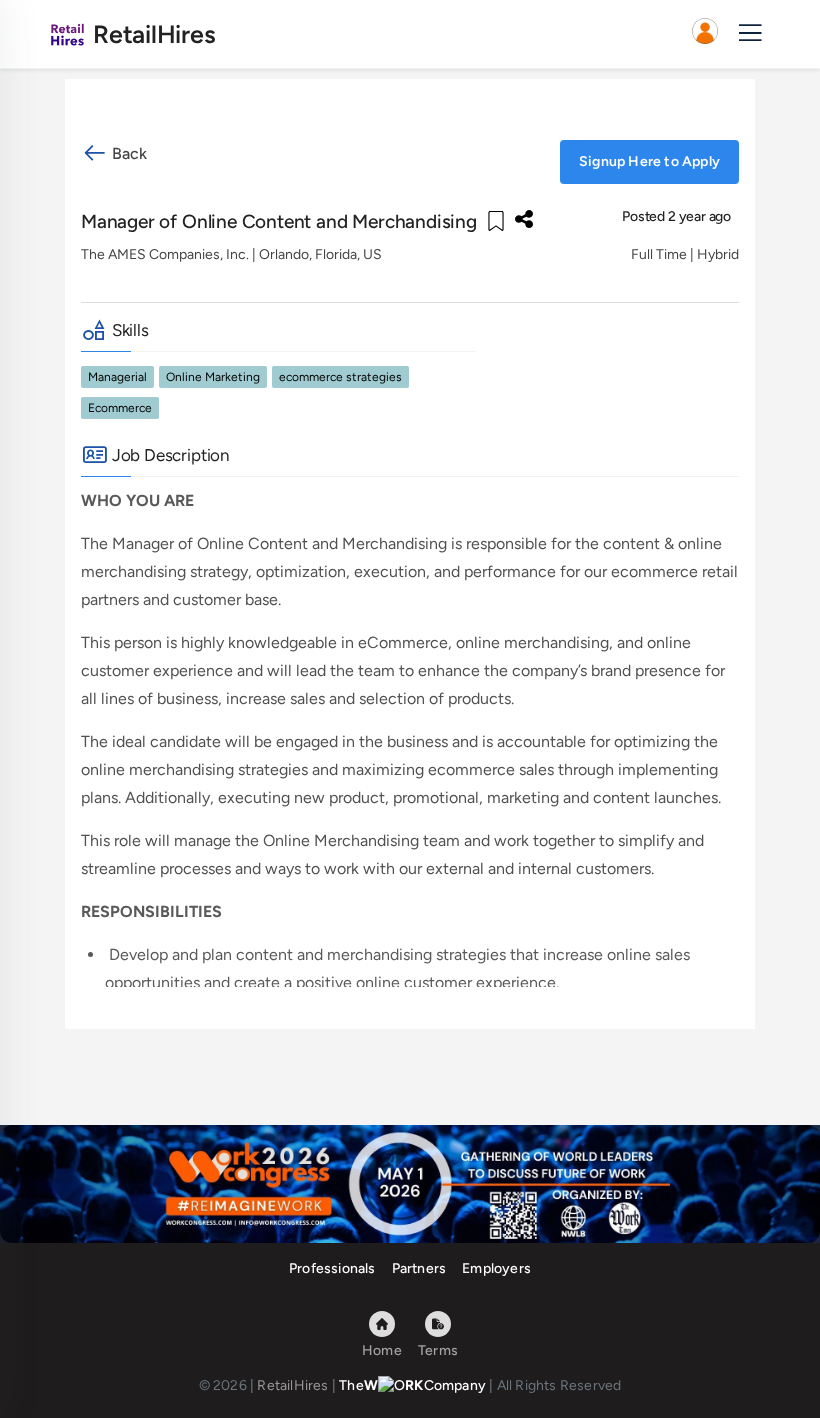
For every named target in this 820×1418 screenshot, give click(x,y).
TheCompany (412, 1385)
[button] (705, 34)
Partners (419, 1268)
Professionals (332, 1268)
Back (127, 153)
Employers (496, 1268)
